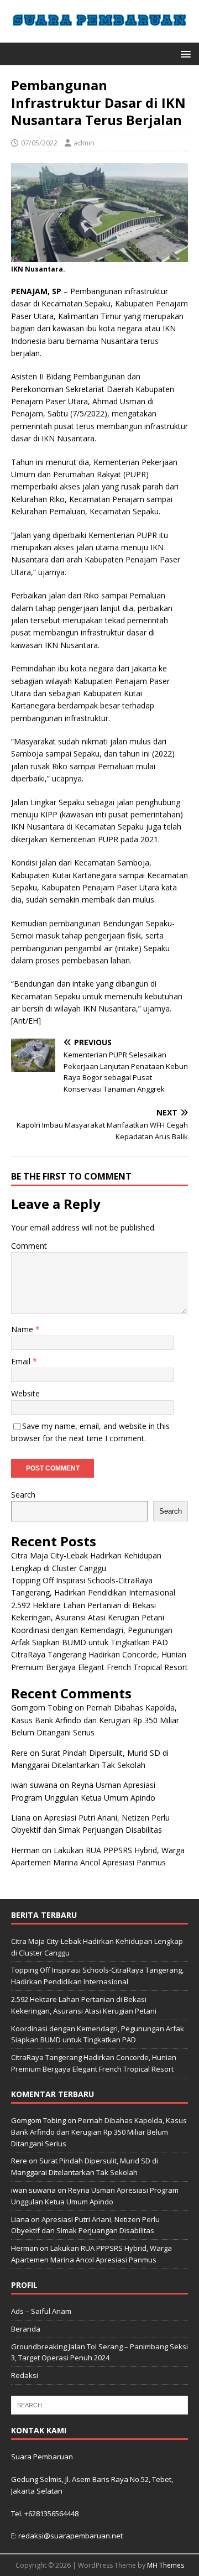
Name (23, 1329)
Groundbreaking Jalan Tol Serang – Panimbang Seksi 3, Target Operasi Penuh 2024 (99, 2352)
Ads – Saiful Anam (41, 2311)
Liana (21, 1818)
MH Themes (166, 2565)
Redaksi (25, 2375)
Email (22, 1361)
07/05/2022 (39, 143)
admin (84, 143)
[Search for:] (99, 2404)
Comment (29, 1246)
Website (25, 1393)
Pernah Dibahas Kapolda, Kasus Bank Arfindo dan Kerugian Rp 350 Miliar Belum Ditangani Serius (95, 1720)
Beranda (26, 2329)
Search (23, 1495)
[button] (184, 53)
